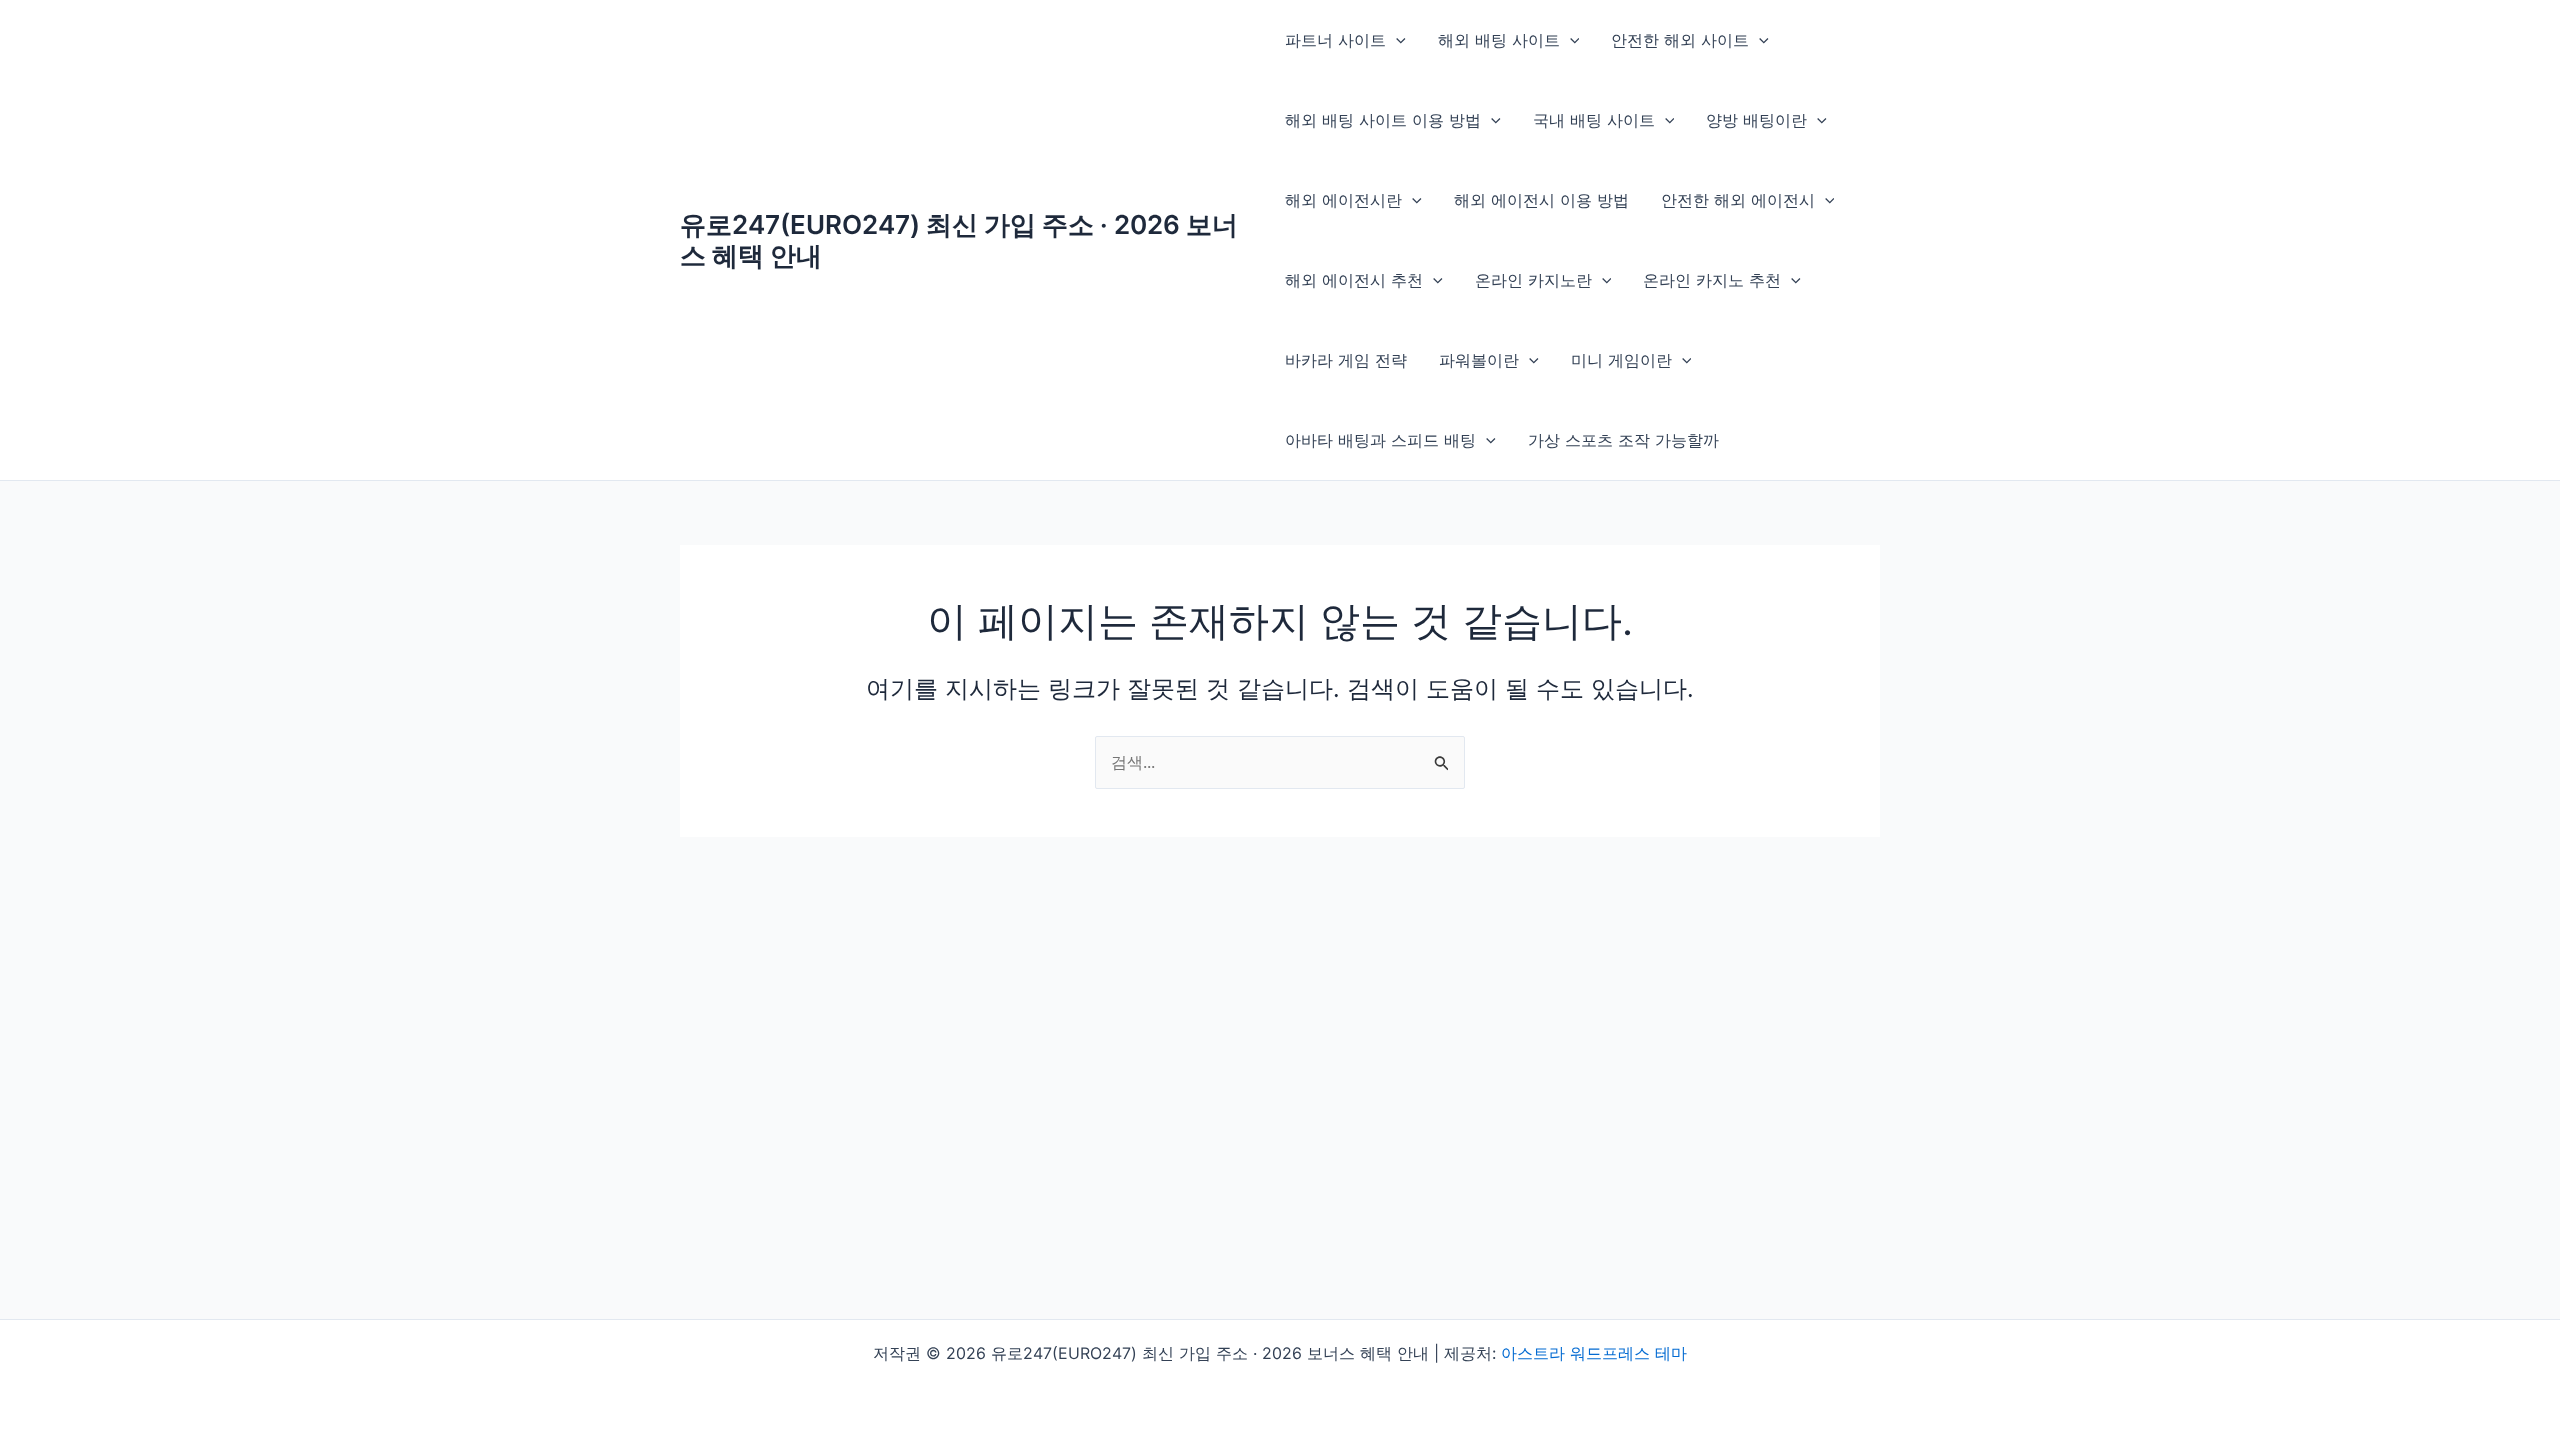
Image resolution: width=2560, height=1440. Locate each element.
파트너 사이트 (1335, 40)
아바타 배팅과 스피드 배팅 (1380, 440)
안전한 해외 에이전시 (1738, 200)
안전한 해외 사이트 (1680, 40)
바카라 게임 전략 (1346, 360)
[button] (1396, 40)
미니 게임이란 (1621, 360)
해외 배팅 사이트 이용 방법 (1383, 120)
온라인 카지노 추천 (1712, 280)
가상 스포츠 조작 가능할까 (1623, 440)
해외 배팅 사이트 (1499, 40)
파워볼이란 (1479, 360)
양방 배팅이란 (1756, 120)
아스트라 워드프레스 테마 (1594, 1353)
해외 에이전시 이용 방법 (1541, 200)
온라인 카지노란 (1533, 280)
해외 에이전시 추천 (1354, 280)
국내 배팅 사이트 (1594, 120)
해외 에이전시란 (1343, 200)
